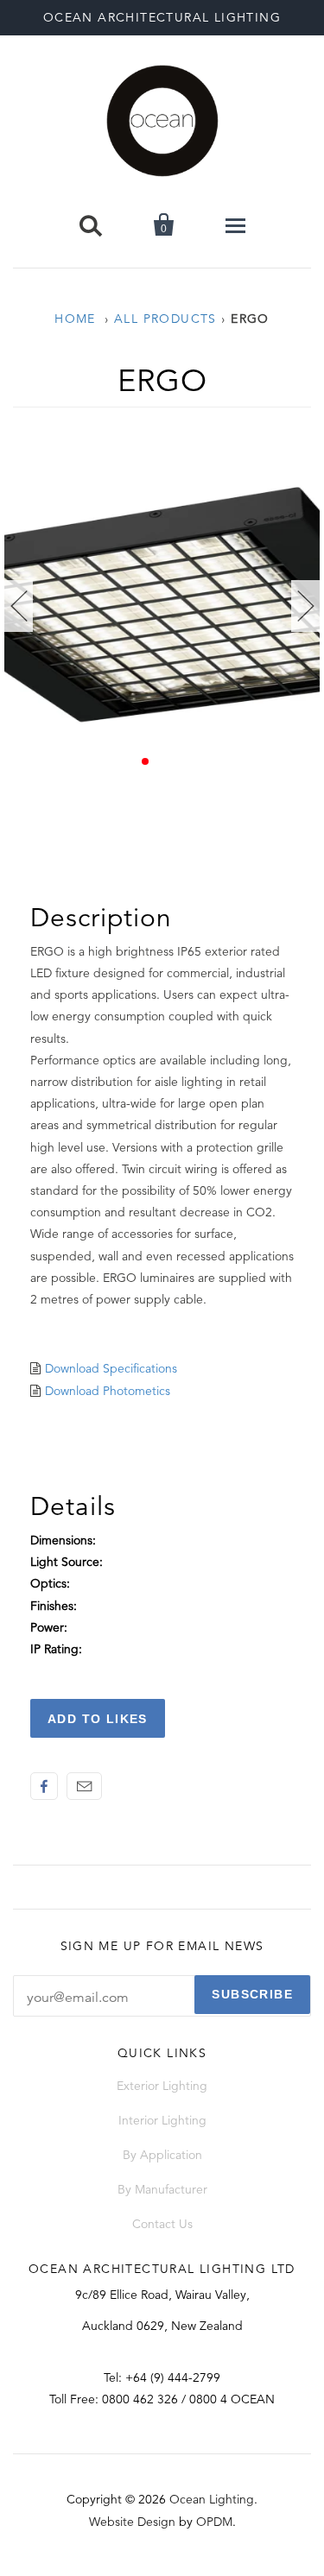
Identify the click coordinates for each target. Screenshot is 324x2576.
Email (84, 1786)
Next (305, 606)
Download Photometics (108, 1391)
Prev (19, 606)
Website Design (132, 2522)
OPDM (214, 2522)
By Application (162, 2155)
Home (75, 319)
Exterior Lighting (162, 2086)
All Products (165, 319)
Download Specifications (111, 1368)
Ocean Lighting (212, 2499)
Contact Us (162, 2224)
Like (44, 1786)
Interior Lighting (162, 2120)
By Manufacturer (162, 2189)
